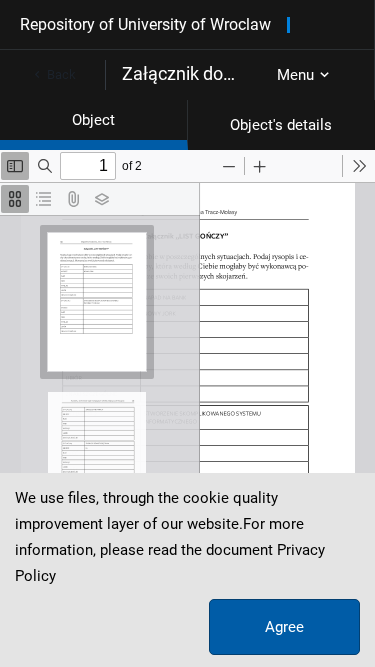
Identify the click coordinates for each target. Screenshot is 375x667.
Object (93, 120)
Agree (284, 627)
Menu (295, 75)
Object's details (281, 125)
